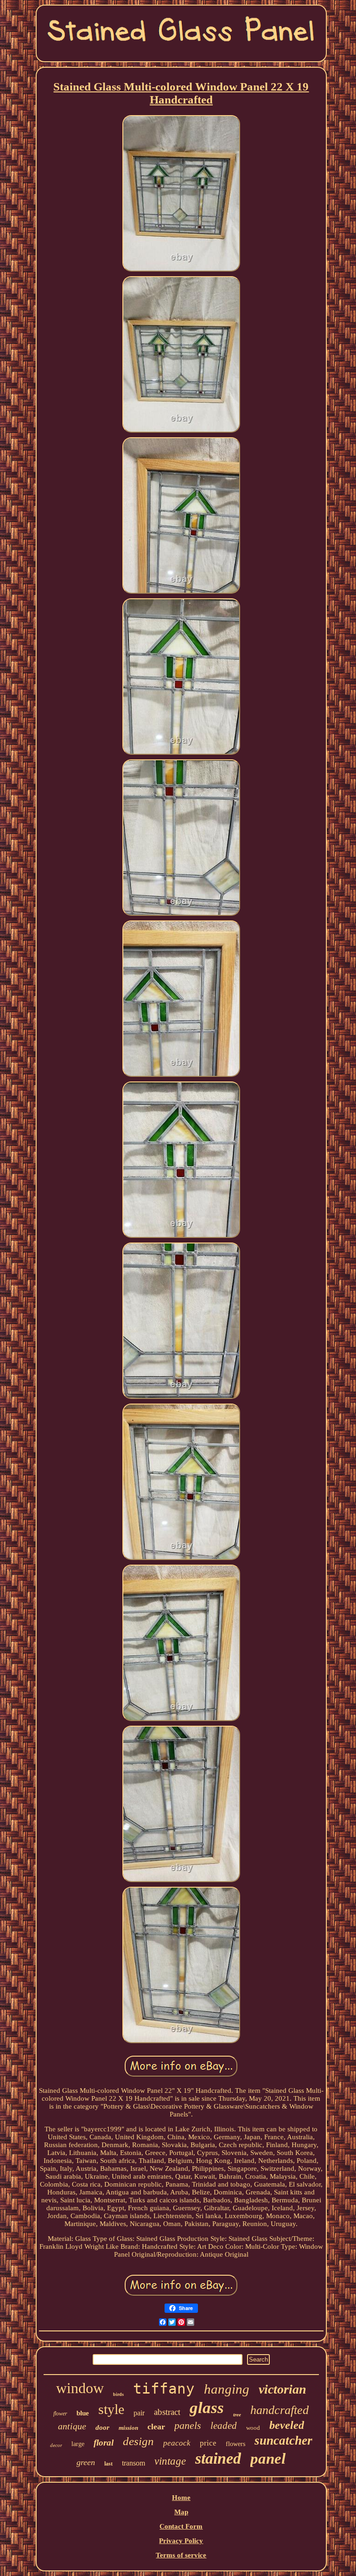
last (108, 2464)
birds (118, 2394)
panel (268, 2459)
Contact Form (181, 2526)
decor (56, 2445)
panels (188, 2425)
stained (218, 2458)
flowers (235, 2444)
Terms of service (181, 2555)
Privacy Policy (181, 2541)
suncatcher (283, 2440)
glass (207, 2408)
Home (181, 2498)
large (78, 2444)
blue (83, 2413)
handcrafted (280, 2410)
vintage (170, 2461)
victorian (283, 2389)
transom (133, 2463)
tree (237, 2414)
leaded (224, 2426)
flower (60, 2414)
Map (181, 2512)
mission (128, 2428)
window (80, 2388)
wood (253, 2428)
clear (156, 2427)
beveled (287, 2425)
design (138, 2441)
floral (104, 2443)
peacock (177, 2443)
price (208, 2443)
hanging (227, 2389)
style (111, 2409)
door (102, 2427)
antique (72, 2426)
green (86, 2462)
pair (139, 2413)
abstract (167, 2412)
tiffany (164, 2388)
